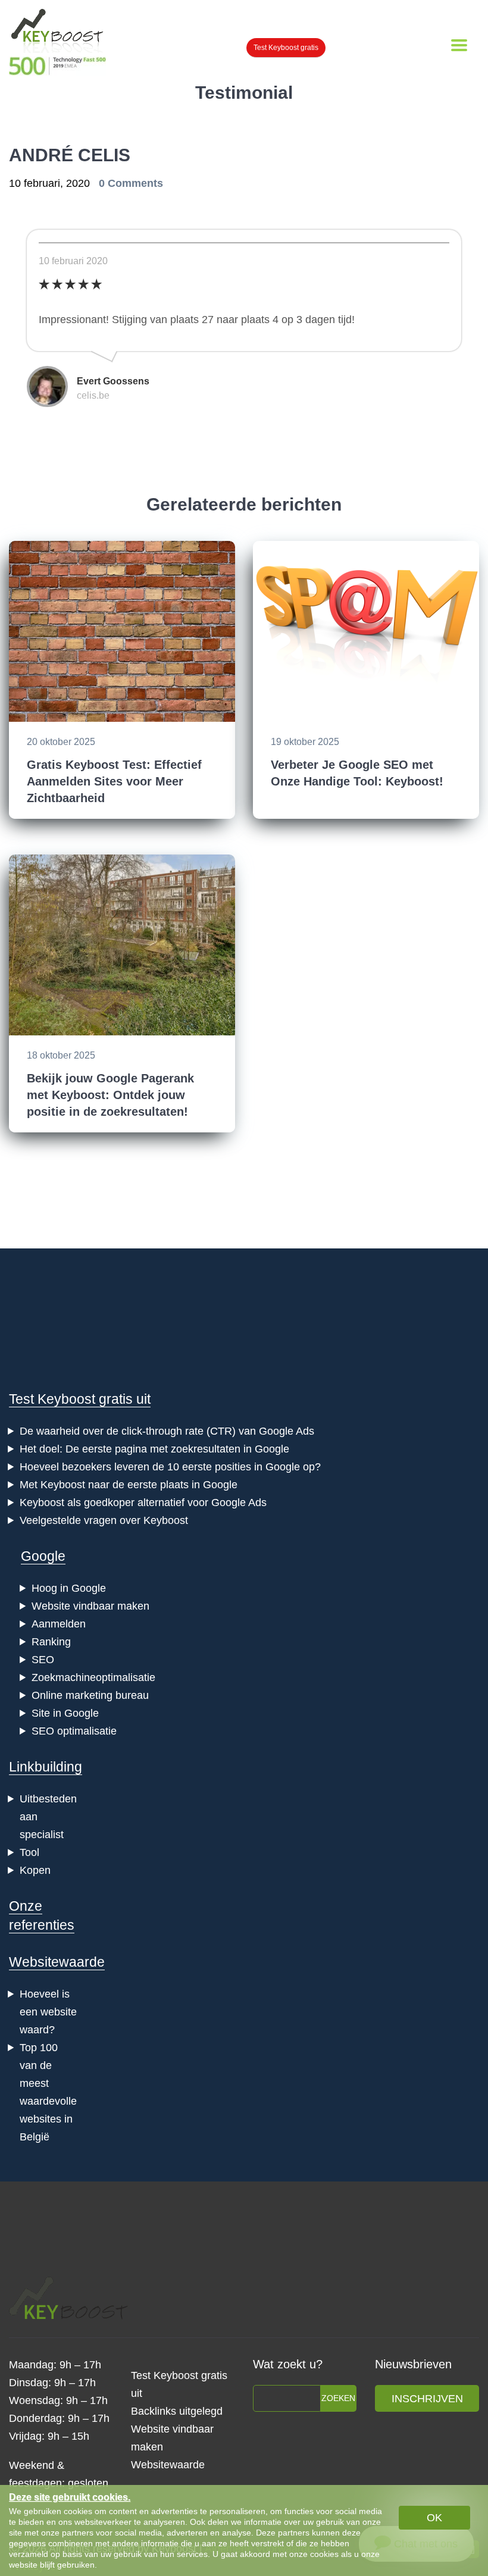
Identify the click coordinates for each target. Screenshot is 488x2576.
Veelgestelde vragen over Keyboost (104, 1520)
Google (43, 1556)
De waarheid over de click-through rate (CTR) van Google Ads (167, 1431)
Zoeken (338, 2398)
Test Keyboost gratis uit (80, 1399)
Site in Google (65, 1713)
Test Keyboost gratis (286, 48)
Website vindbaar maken (90, 1606)
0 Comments (131, 183)
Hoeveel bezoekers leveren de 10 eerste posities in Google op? (170, 1467)
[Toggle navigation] (459, 45)
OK (434, 2518)
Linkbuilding (46, 1767)
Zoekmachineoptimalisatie (93, 1677)
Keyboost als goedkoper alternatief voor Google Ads (143, 1503)
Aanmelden (59, 1624)
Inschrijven (427, 2399)
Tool (29, 1852)
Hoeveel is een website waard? (48, 2012)
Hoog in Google (69, 1588)
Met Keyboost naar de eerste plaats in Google (129, 1485)
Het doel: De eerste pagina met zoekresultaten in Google (154, 1449)
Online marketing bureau (90, 1695)
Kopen (35, 1870)
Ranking (51, 1642)
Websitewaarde (57, 1962)
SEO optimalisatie (74, 1731)
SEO (43, 1660)
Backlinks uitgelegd (177, 2411)
